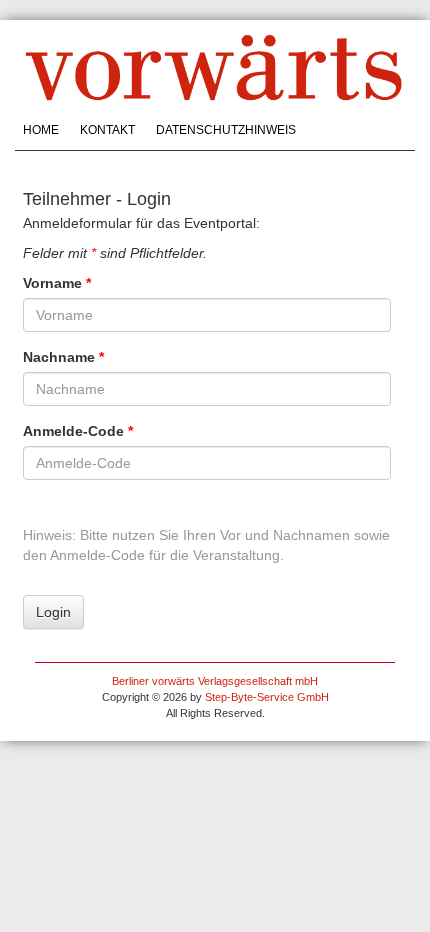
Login (53, 612)
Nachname (63, 357)
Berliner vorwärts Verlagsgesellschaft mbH (215, 681)
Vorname (57, 283)
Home (41, 130)
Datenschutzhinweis (226, 130)
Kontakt (107, 130)
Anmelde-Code (78, 431)
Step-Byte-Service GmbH (267, 697)
